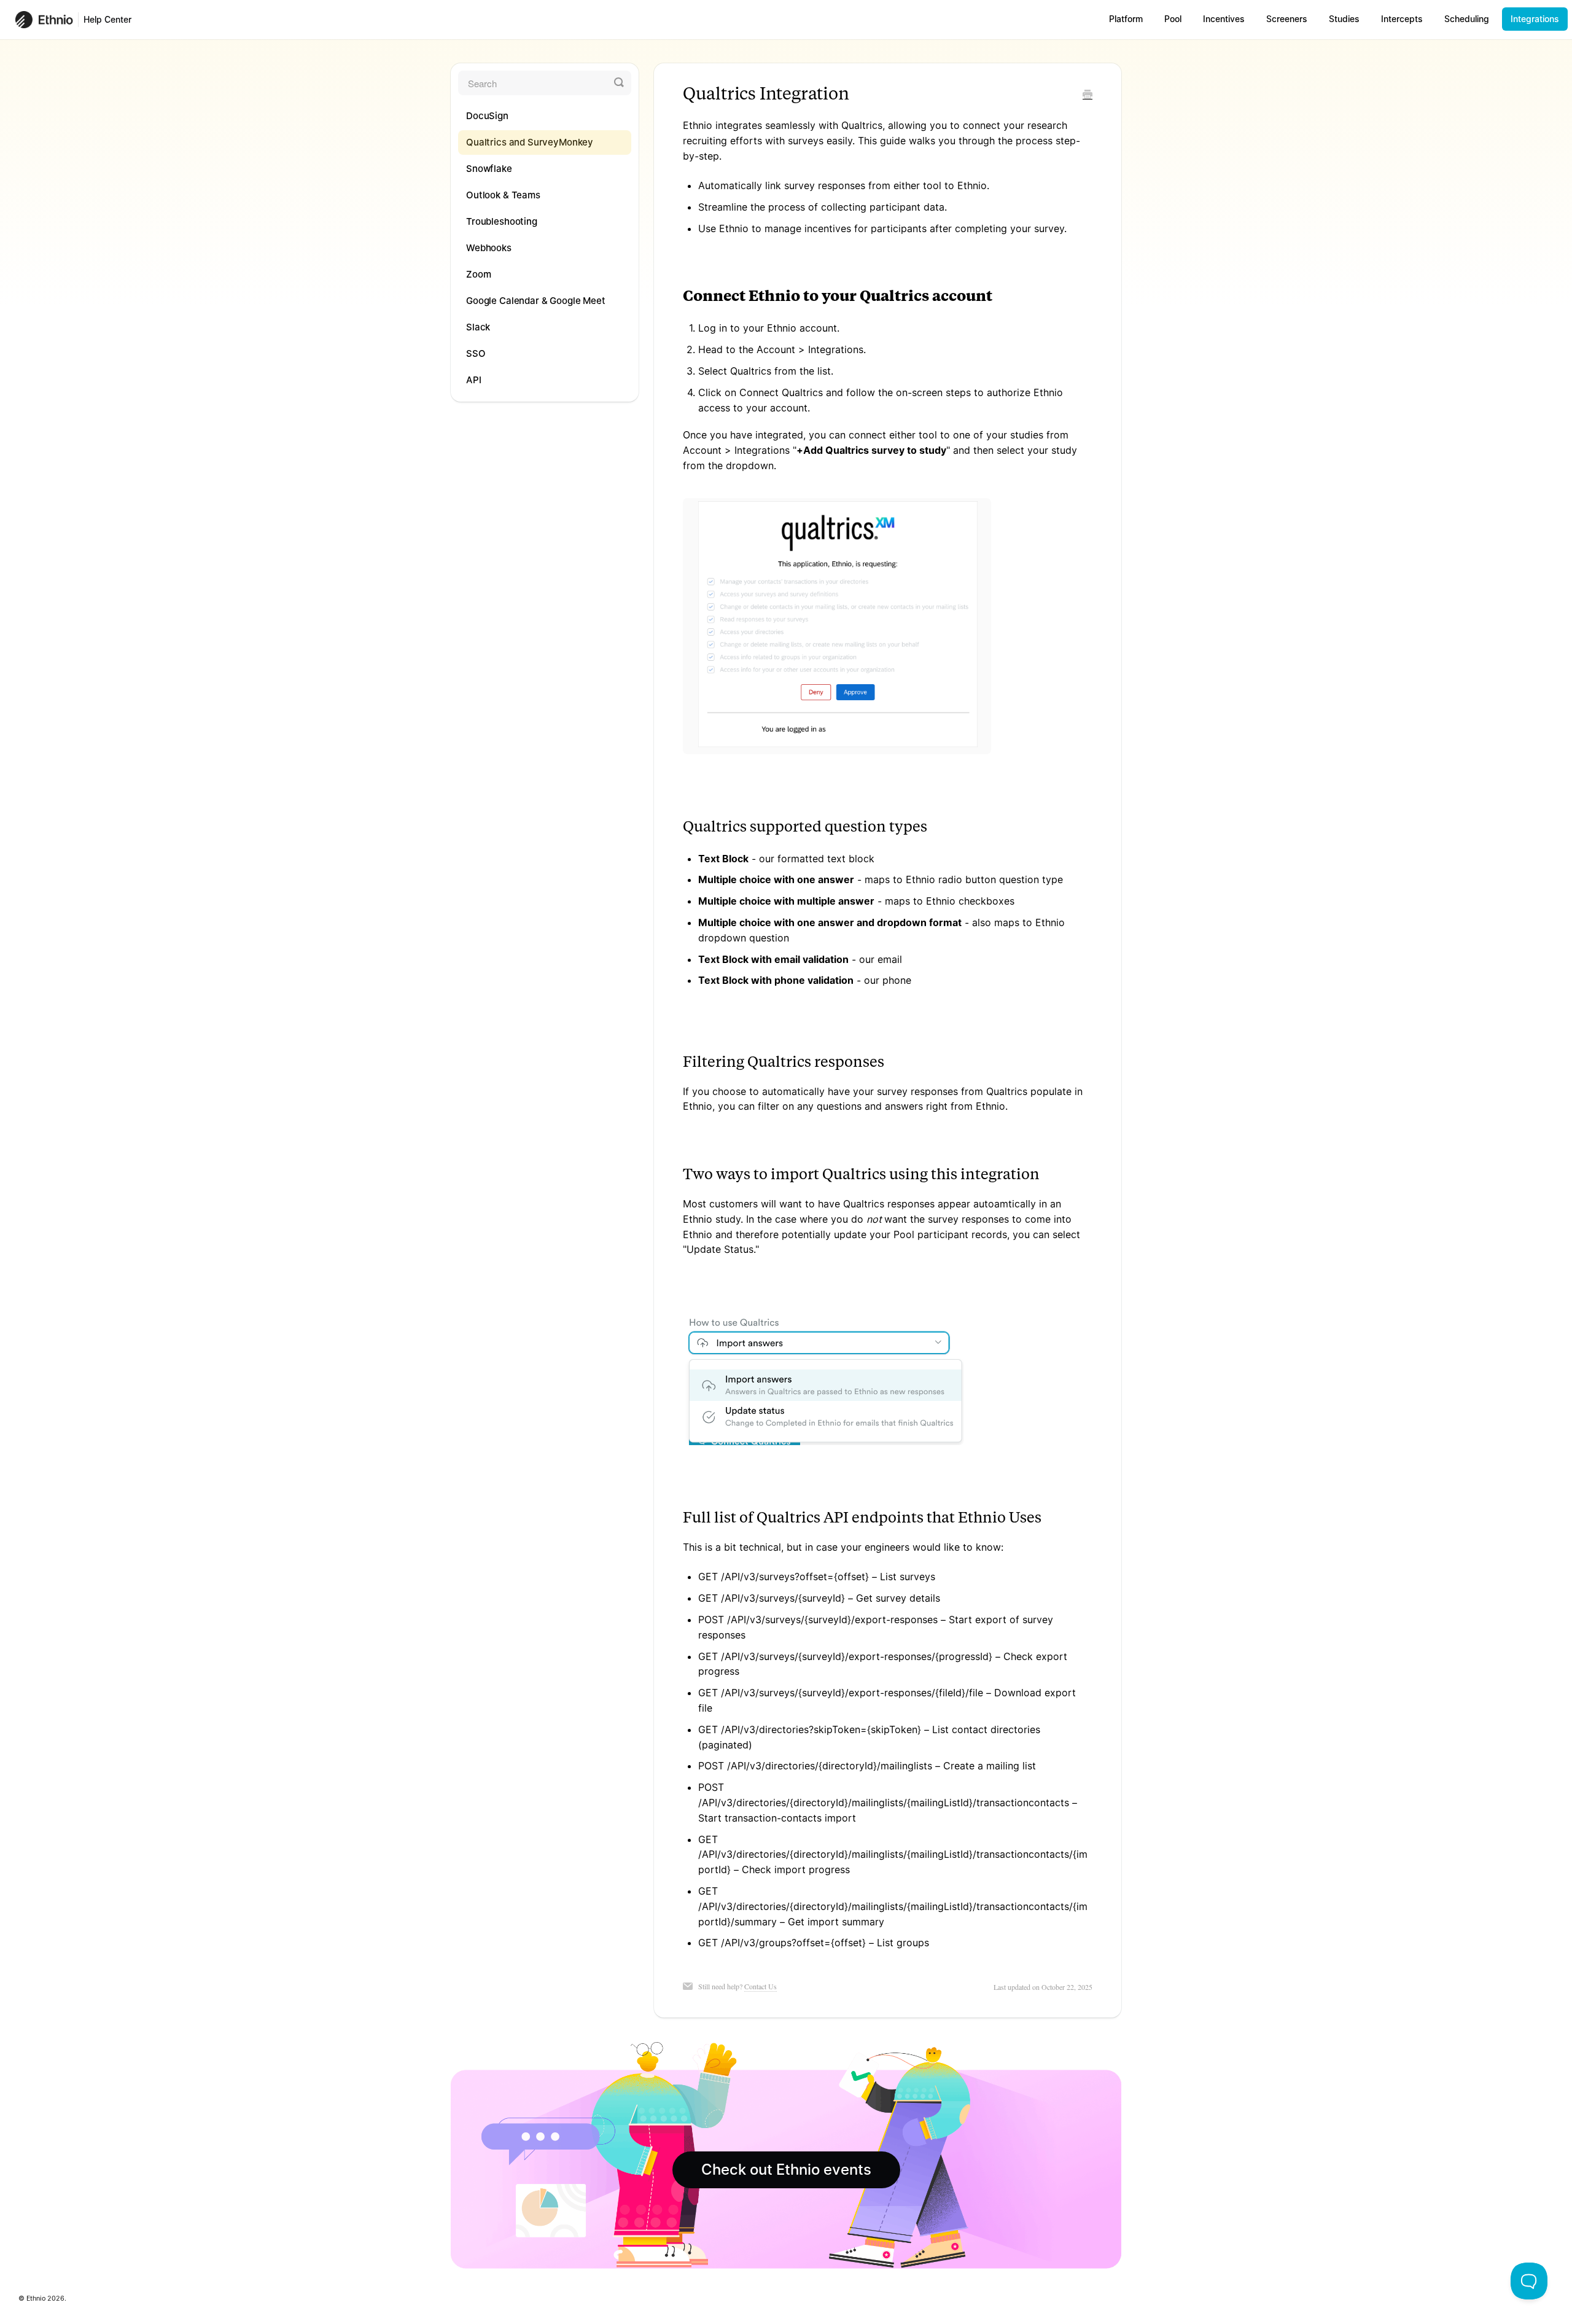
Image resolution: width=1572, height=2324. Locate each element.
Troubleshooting (502, 221)
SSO (476, 353)
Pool (1173, 19)
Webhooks (489, 248)
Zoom (478, 274)
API (474, 380)
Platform (1126, 19)
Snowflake (489, 169)
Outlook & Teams (503, 195)
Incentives (1224, 19)
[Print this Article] (1088, 95)
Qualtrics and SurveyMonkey (530, 142)
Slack (478, 327)
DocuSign (487, 116)
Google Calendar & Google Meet (536, 301)
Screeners (1287, 19)
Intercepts (1402, 19)
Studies (1344, 19)
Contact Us (761, 1986)
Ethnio (36, 2299)
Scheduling (1467, 19)
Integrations (1535, 19)
